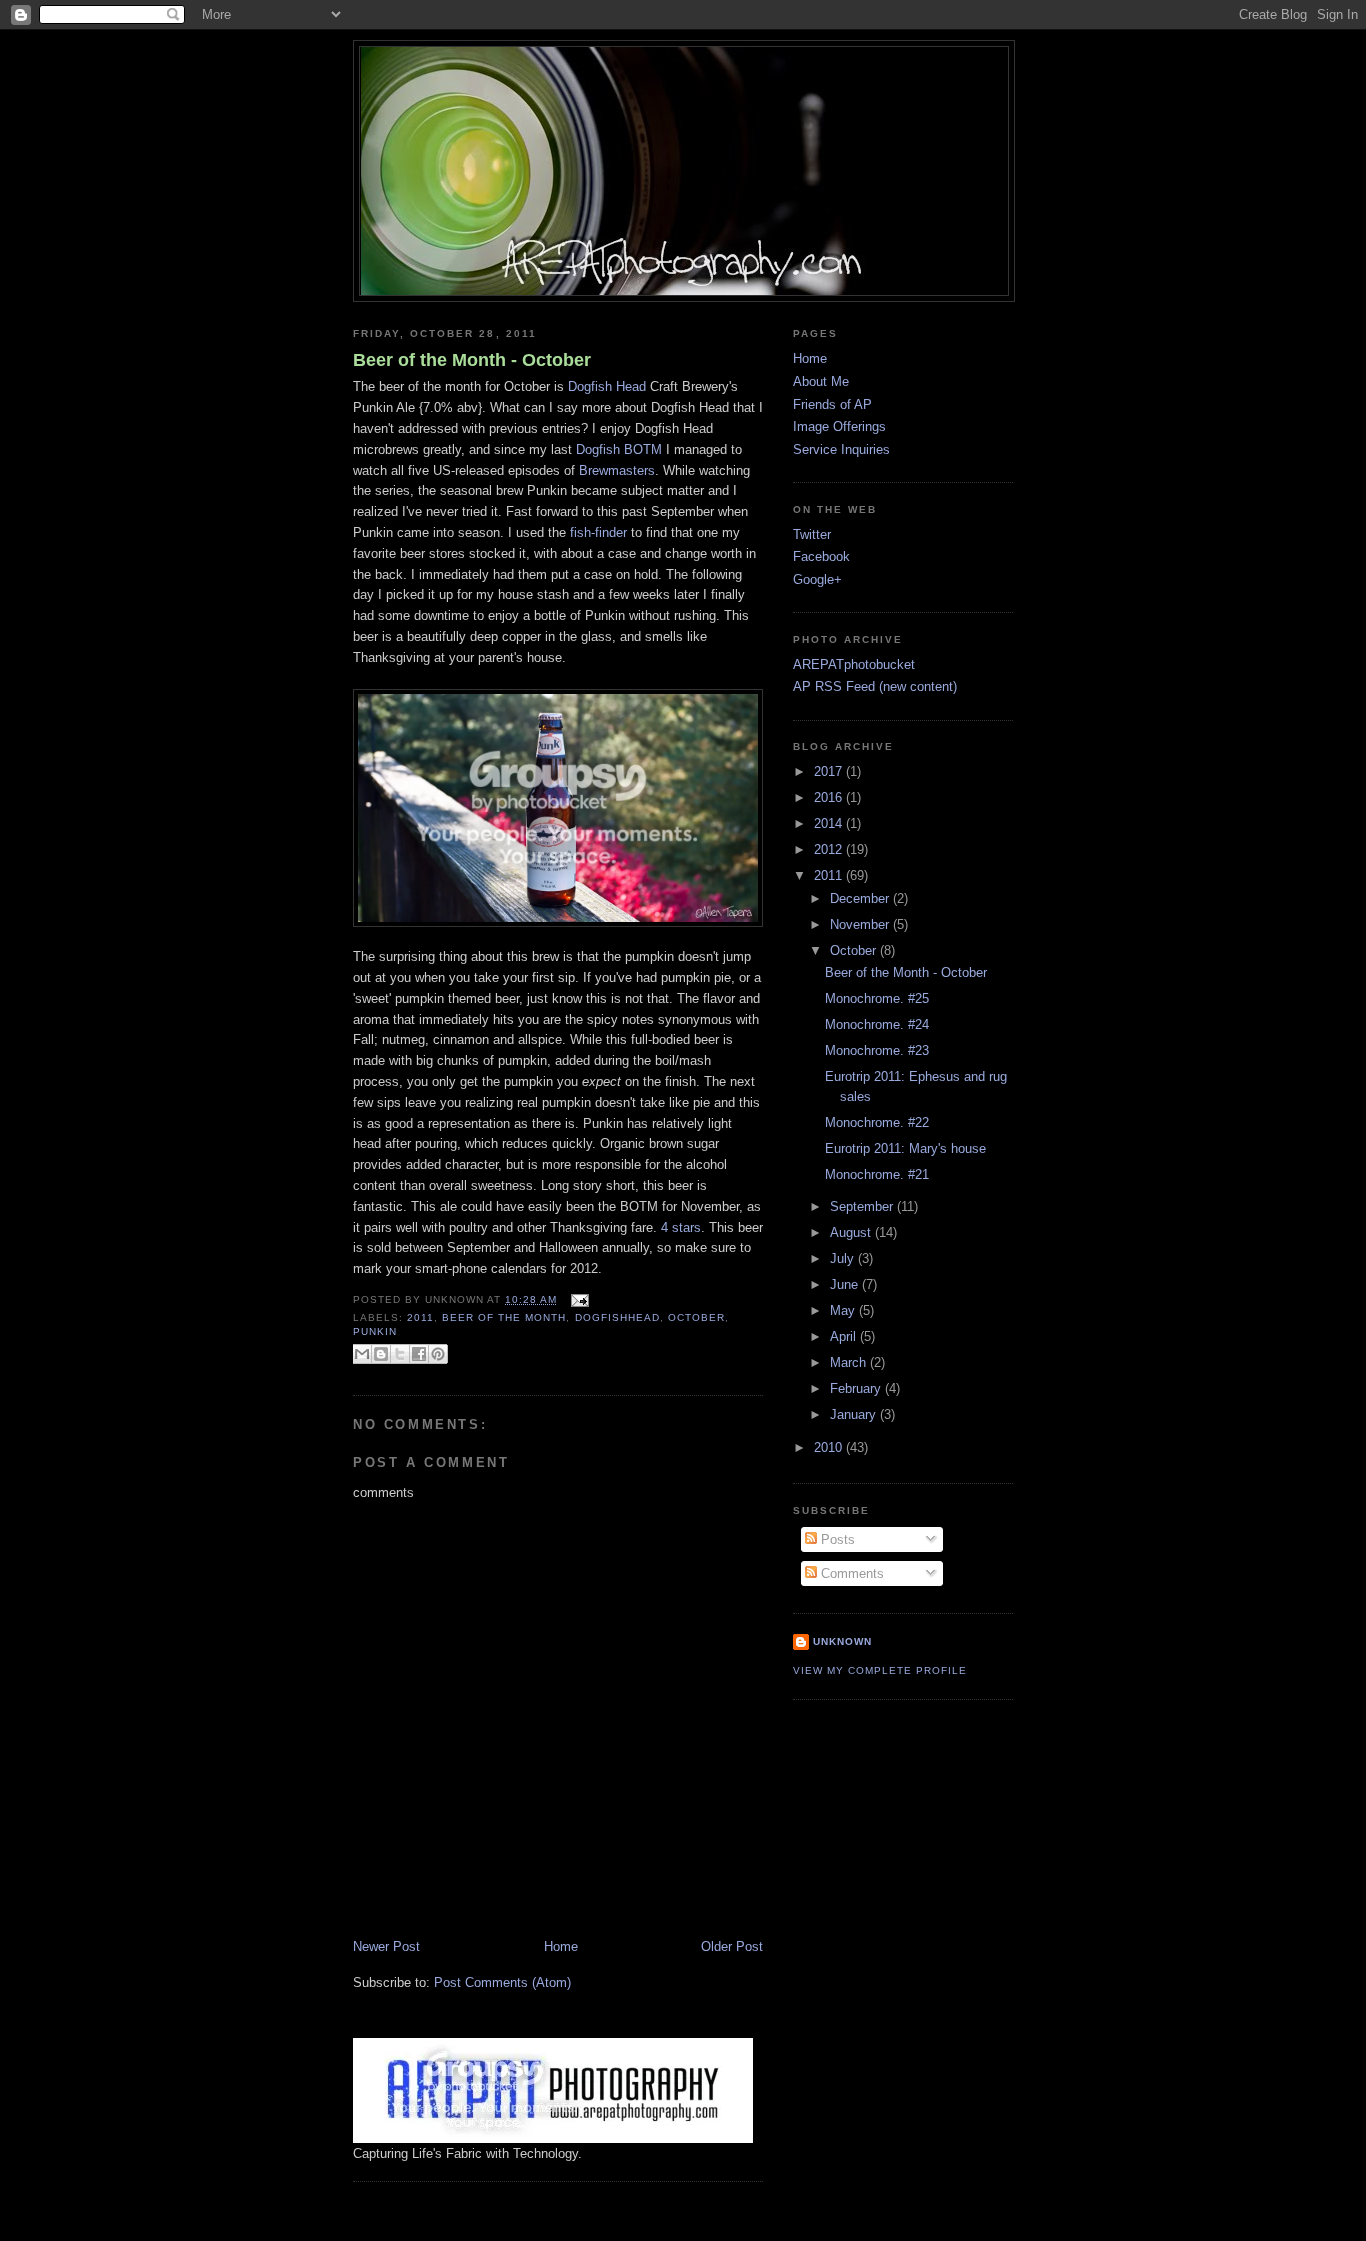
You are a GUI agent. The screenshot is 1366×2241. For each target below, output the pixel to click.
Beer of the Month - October (472, 360)
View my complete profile (880, 1670)
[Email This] (362, 1354)
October (855, 950)
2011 (420, 1317)
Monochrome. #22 (877, 1122)
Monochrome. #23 (877, 1050)
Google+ (817, 579)
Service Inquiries (841, 449)
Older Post (732, 1946)
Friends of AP (832, 404)
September (863, 1206)
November (861, 924)
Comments (850, 1573)
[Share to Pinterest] (438, 1354)
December (861, 898)
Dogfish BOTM (619, 449)
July (844, 1258)
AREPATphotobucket (854, 664)
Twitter (812, 534)
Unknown (842, 1641)
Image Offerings (839, 426)
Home (561, 1946)
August (852, 1232)
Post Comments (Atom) (502, 1982)
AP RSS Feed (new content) (875, 686)
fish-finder (598, 532)
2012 (830, 849)
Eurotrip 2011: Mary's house (905, 1148)
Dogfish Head (607, 386)
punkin (375, 1331)
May (844, 1310)
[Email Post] (576, 1299)
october (696, 1317)
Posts (836, 1539)
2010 (830, 1447)
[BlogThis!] (381, 1354)
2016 (830, 797)
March (850, 1362)
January (855, 1414)
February (857, 1388)
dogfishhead (617, 1317)
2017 (830, 771)
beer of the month (504, 1317)
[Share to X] (400, 1354)
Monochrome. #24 (877, 1024)
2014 (830, 823)
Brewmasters (617, 470)
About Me (821, 381)
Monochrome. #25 (877, 998)
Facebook (821, 556)
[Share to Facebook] (419, 1354)
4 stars (681, 1227)
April (845, 1336)
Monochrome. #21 (877, 1174)
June (846, 1284)
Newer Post (386, 1946)
